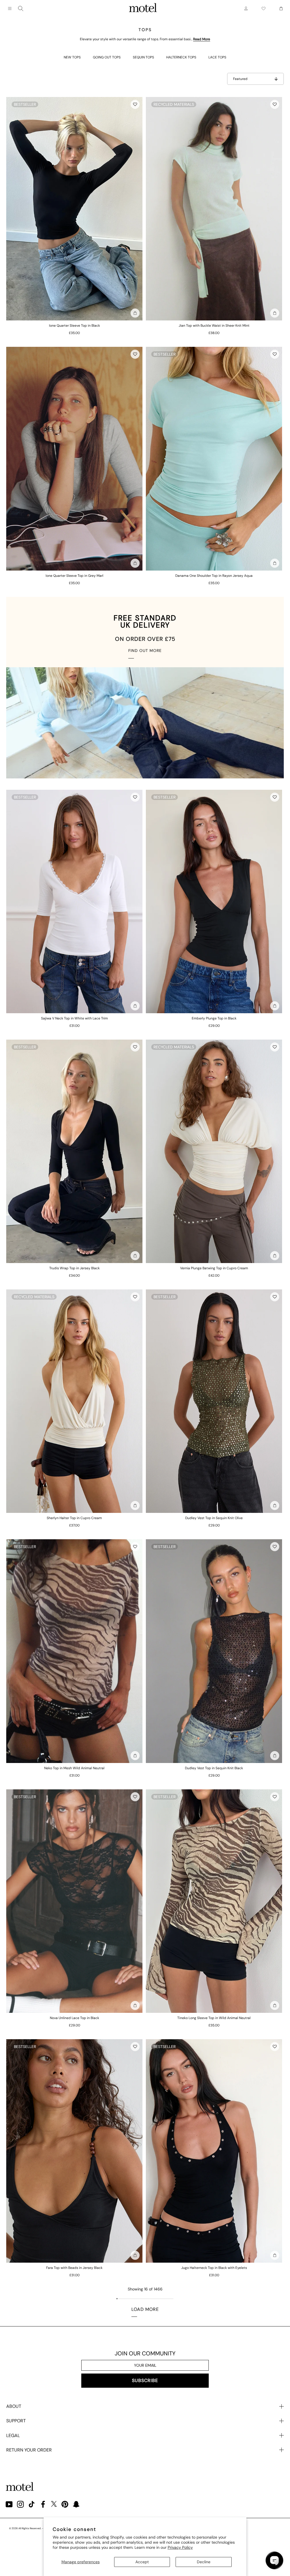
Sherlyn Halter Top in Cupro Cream (74, 1518)
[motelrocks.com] (143, 9)
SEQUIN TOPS (143, 57)
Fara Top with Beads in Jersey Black (74, 2268)
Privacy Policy (180, 2547)
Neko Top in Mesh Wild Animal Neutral (74, 1768)
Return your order (29, 2450)
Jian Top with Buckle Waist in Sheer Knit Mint (214, 326)
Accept (142, 2562)
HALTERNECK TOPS (181, 57)
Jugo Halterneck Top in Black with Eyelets (214, 2268)
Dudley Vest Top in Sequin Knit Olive (214, 1518)
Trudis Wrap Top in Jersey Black (74, 1268)
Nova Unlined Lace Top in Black (74, 2018)
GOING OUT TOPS (107, 57)
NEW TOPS (72, 57)
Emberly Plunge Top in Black (214, 1018)
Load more (145, 2309)
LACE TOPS (217, 57)
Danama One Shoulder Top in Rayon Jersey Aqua (214, 576)
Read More (202, 39)
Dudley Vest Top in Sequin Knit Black (214, 1768)
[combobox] (21, 9)
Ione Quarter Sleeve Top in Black (74, 326)
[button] (135, 104)
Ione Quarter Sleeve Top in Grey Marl (74, 576)
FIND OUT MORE (145, 651)
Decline (204, 2562)
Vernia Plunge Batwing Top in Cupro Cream (214, 1268)
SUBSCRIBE (145, 2380)
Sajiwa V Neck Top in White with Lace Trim (74, 1018)
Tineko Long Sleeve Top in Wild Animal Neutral (214, 2018)
